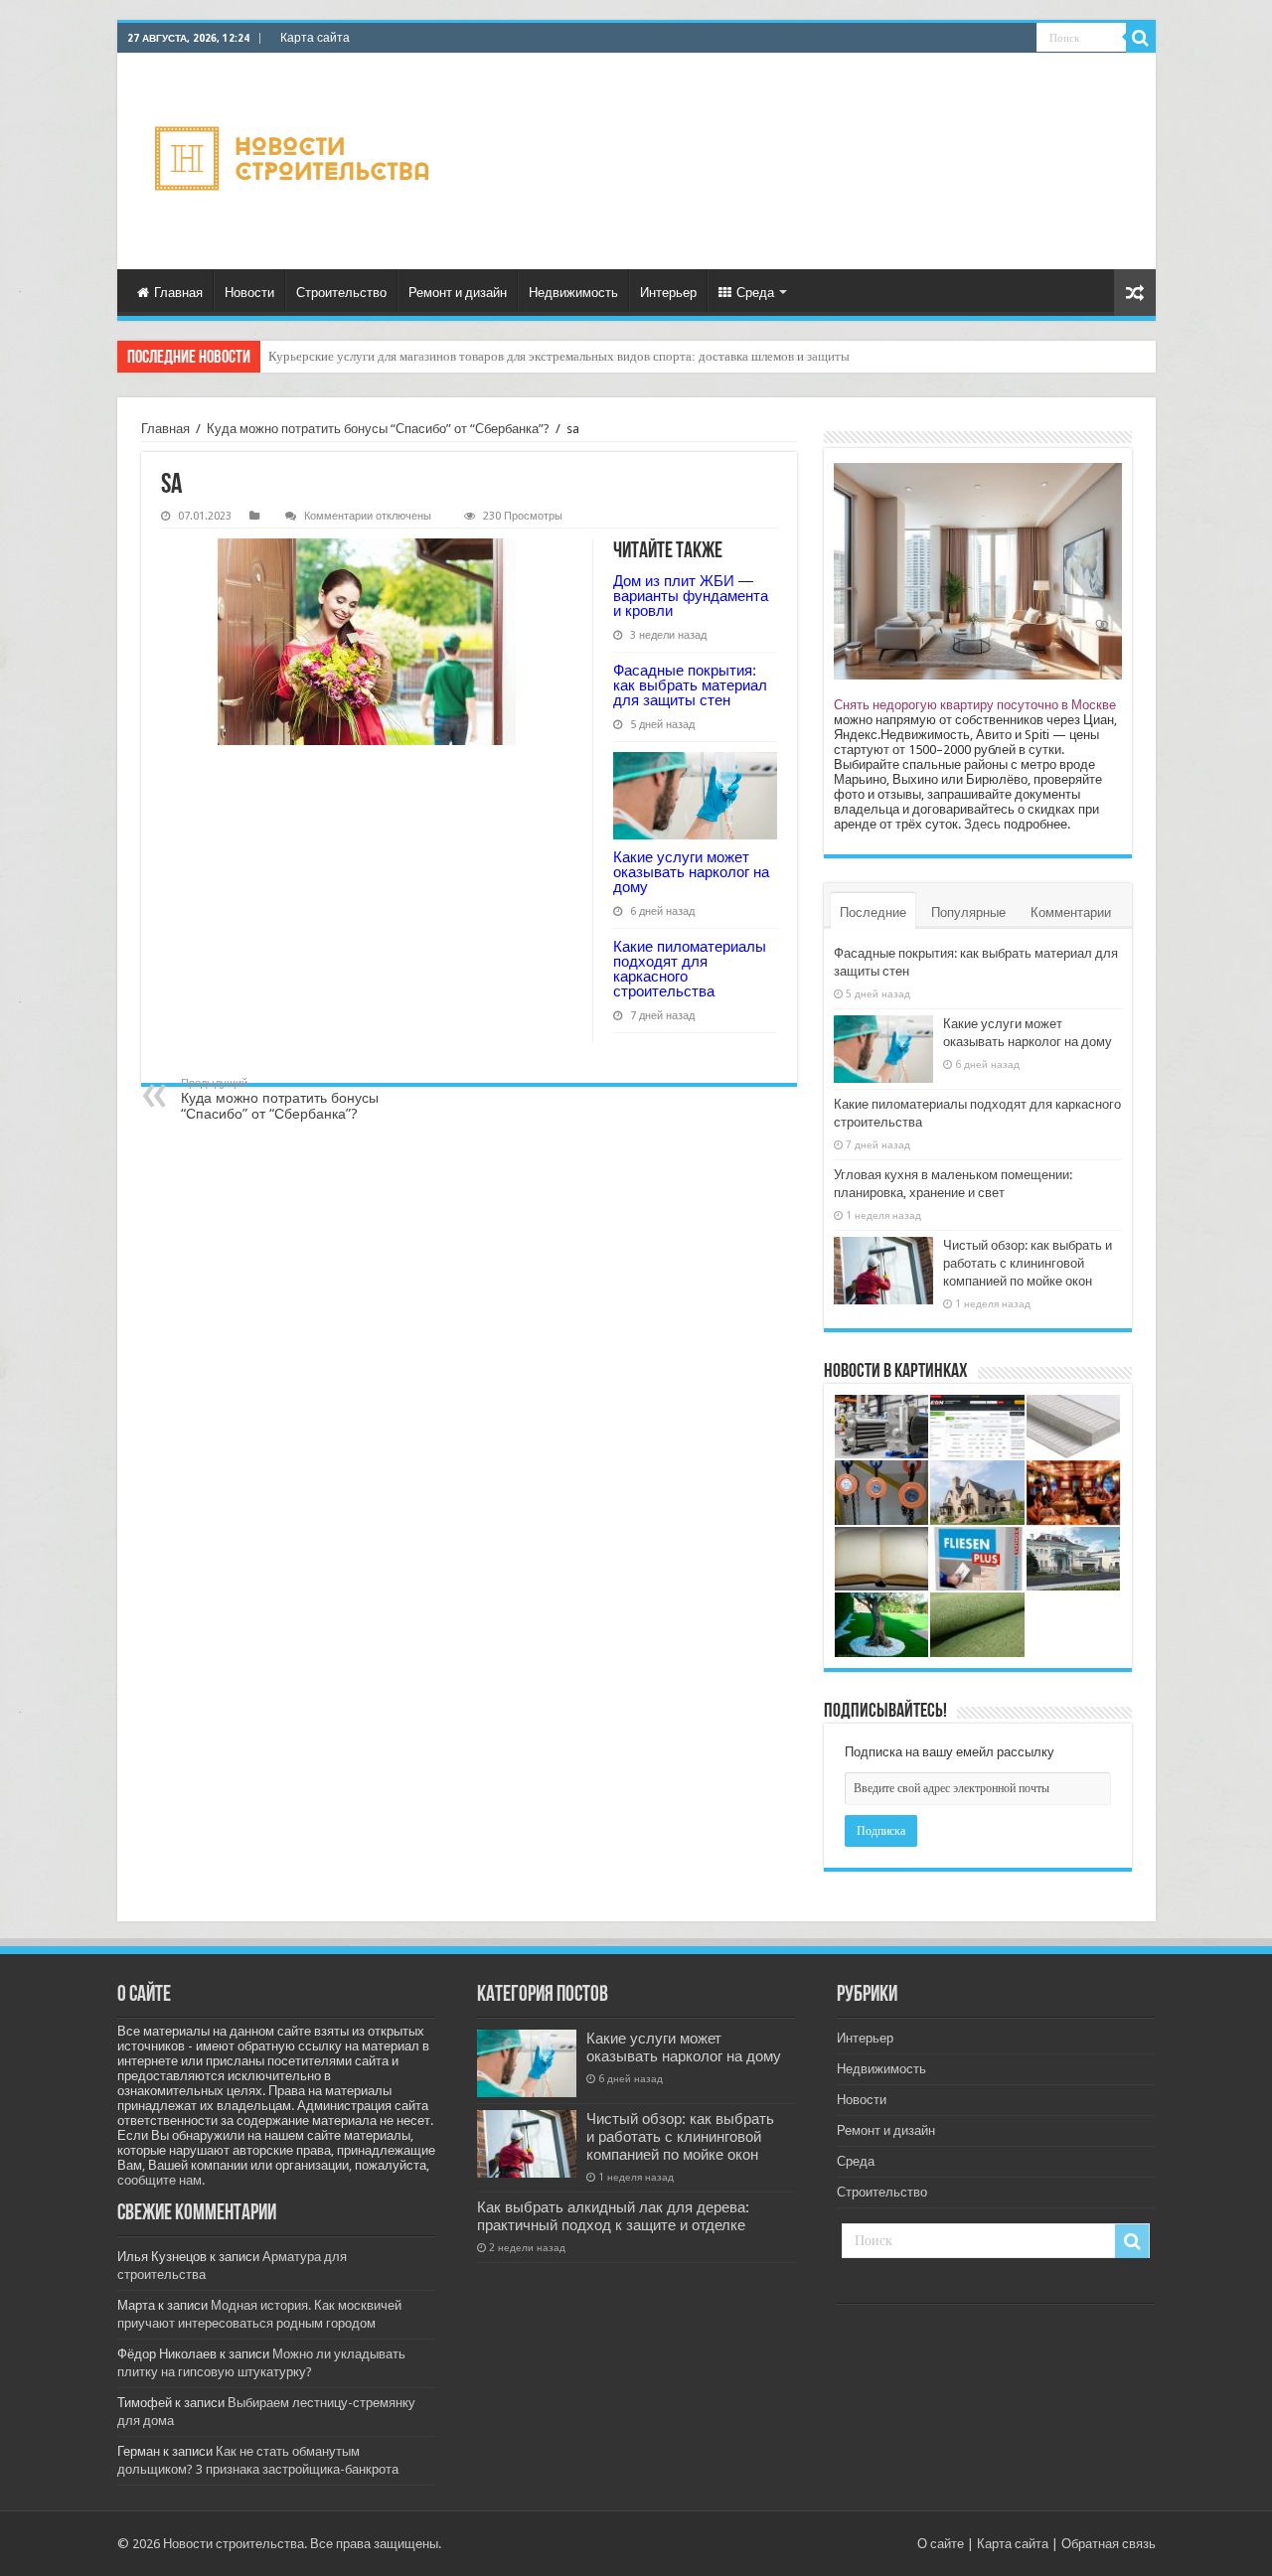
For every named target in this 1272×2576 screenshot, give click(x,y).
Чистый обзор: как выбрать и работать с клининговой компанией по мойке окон (1028, 1263)
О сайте (941, 2544)
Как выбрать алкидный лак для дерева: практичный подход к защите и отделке (613, 2216)
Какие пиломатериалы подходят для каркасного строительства (690, 969)
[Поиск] (1141, 38)
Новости (249, 293)
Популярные (968, 912)
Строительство (341, 293)
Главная (178, 293)
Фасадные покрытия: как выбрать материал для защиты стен (690, 685)
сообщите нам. (161, 2180)
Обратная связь (1109, 2544)
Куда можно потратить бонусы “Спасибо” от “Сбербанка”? (378, 429)
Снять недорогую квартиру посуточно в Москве (975, 705)
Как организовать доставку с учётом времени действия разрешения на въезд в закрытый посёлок (539, 356)
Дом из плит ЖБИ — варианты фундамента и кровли (691, 596)
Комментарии (1071, 912)
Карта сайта (315, 38)
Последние (873, 912)
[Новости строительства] (295, 161)
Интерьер (668, 293)
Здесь (982, 824)
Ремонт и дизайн (458, 293)
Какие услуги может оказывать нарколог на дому (691, 872)
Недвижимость (573, 293)
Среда (755, 293)
